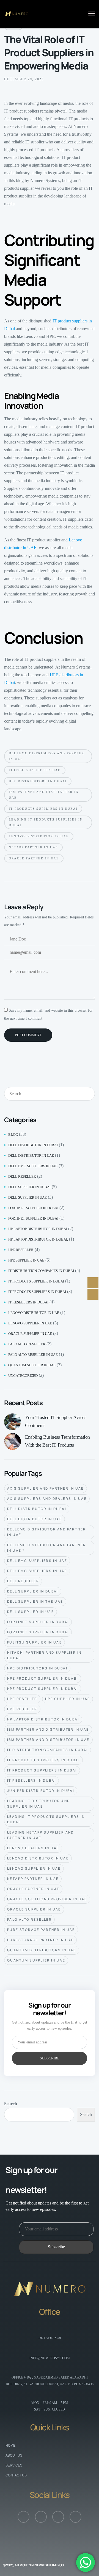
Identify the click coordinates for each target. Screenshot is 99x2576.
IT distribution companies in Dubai (41, 1271)
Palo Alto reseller (27, 1344)
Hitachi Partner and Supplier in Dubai (44, 1655)
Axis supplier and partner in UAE (46, 1488)
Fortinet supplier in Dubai (33, 1208)
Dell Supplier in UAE (31, 1612)
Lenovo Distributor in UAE (39, 836)
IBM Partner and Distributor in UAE (48, 1740)
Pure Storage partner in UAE (41, 1930)
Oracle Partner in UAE (34, 858)
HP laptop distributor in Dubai (38, 1229)
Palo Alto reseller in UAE (33, 1355)
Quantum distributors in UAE (42, 1950)
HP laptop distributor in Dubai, (38, 1239)
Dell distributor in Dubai (33, 1145)
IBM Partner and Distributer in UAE (44, 795)
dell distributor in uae (31, 1155)
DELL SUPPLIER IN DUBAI (33, 1591)
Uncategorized (23, 1376)
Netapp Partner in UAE (33, 847)
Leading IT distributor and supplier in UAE (38, 1804)
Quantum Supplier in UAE (36, 1960)
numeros (56, 2565)
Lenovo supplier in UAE (30, 1323)
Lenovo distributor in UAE (34, 1313)
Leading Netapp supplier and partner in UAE (41, 1835)
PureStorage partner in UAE (40, 1940)
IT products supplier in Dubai (36, 1281)
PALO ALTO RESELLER (29, 1919)
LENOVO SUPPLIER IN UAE (34, 1868)
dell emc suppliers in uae (37, 1561)
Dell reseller (22, 1176)
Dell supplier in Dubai (29, 1187)
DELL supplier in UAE (28, 1197)
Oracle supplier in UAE (30, 1334)
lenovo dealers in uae (33, 1848)
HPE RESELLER (22, 1699)
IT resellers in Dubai (28, 1302)
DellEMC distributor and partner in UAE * (46, 1548)
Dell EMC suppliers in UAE (33, 1166)
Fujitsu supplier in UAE (35, 770)
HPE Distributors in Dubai (38, 781)
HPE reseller (21, 1250)
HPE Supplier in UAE (68, 1699)
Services (14, 2465)
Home (10, 2446)
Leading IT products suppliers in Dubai (46, 822)
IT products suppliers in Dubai (43, 809)
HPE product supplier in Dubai (43, 1689)
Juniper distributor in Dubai (41, 1791)
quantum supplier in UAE (32, 1365)
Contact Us (16, 2475)
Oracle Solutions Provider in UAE (47, 1899)
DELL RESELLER (23, 1581)
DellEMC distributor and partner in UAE (46, 756)
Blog (13, 1135)
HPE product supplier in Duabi (43, 1678)
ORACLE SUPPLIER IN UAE (34, 1909)
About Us (14, 2455)
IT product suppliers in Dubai (42, 1770)
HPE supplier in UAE (26, 1260)
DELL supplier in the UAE (35, 1601)
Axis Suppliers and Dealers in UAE (47, 1499)
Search (11, 2104)
